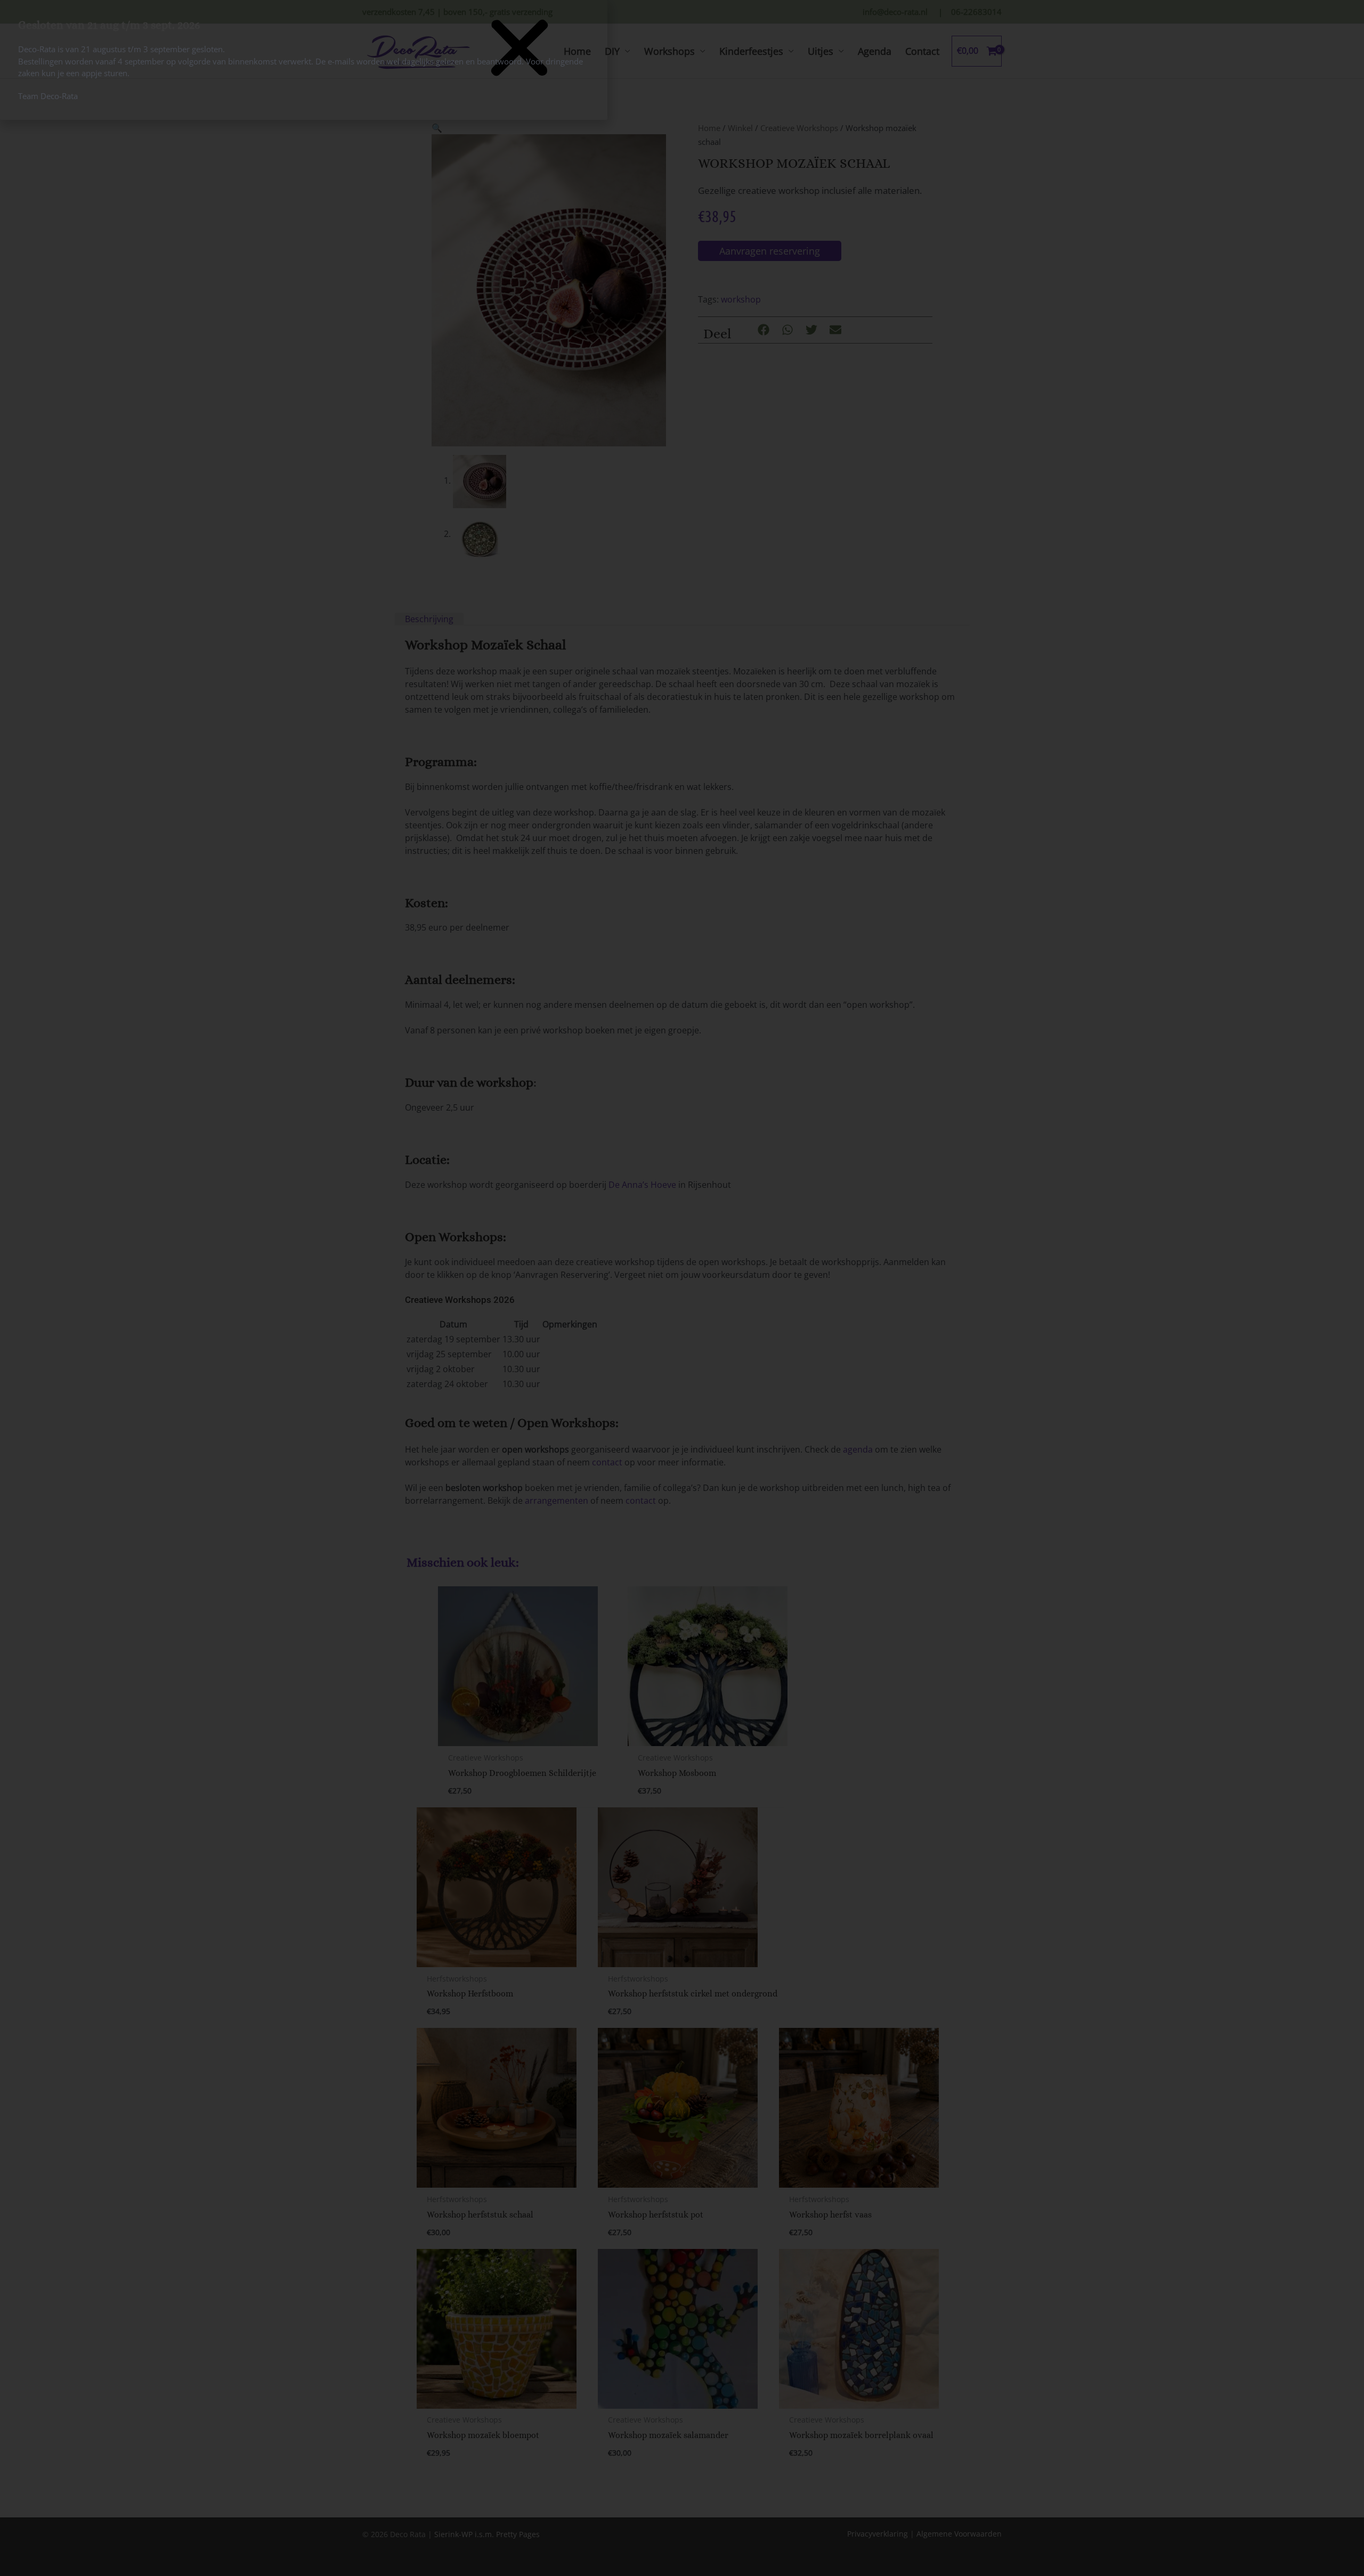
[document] (682, 1288)
